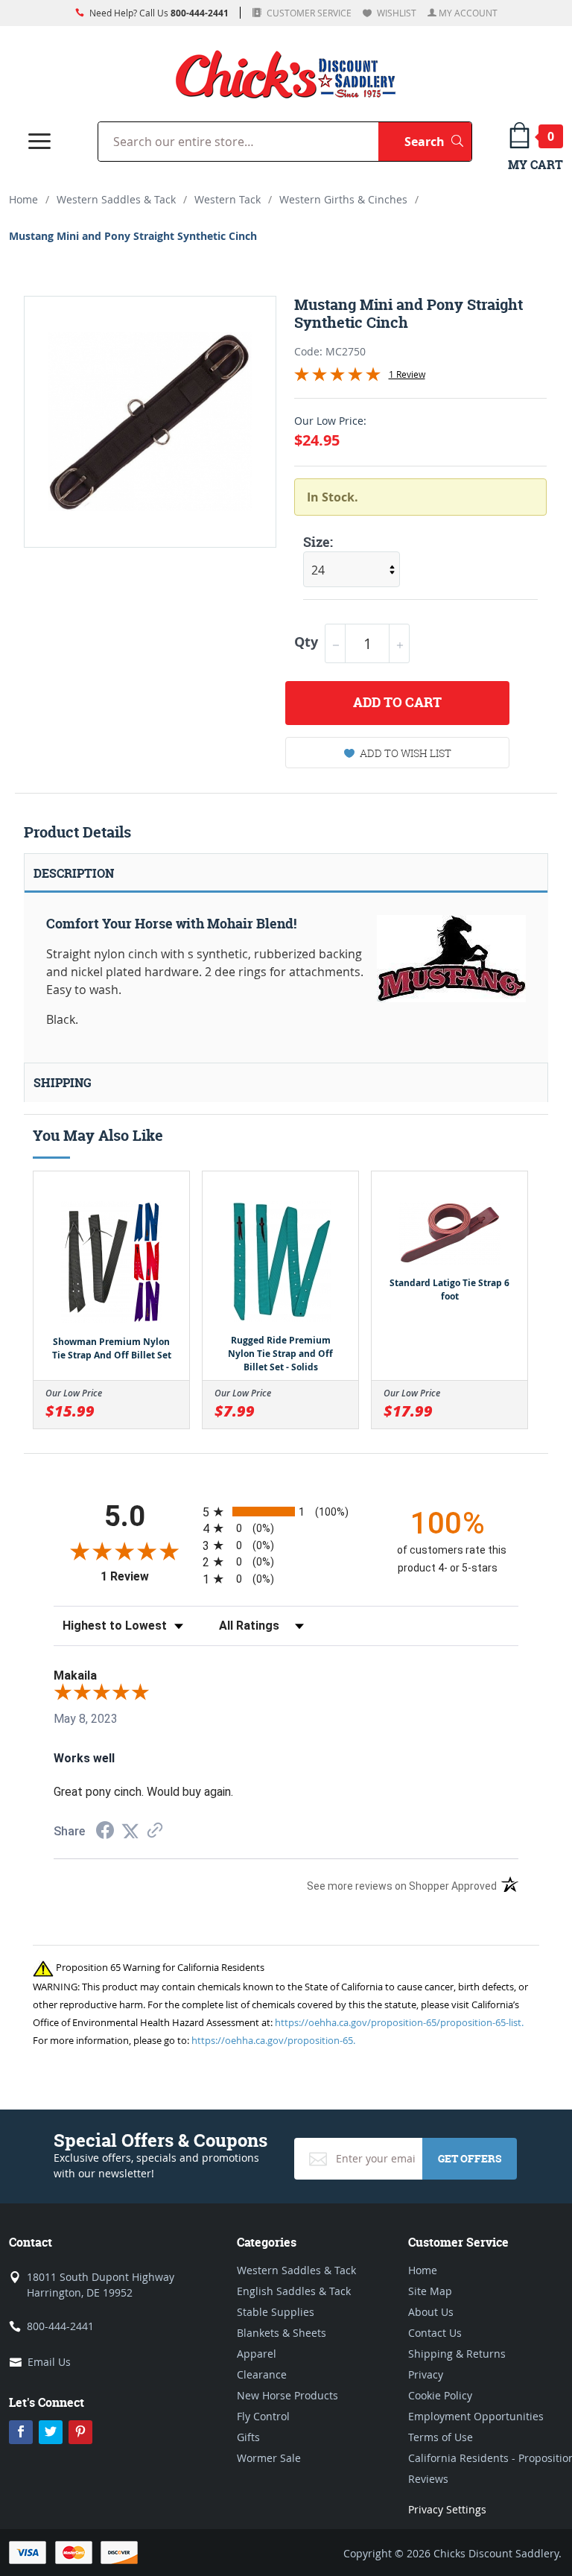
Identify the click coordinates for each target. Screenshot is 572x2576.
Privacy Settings (447, 2509)
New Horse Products (287, 2395)
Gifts (248, 2437)
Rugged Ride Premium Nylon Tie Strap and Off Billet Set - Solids (280, 1354)
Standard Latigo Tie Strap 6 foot (449, 1289)
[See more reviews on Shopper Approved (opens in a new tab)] (155, 1831)
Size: (318, 542)
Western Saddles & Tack (116, 199)
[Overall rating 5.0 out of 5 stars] (337, 377)
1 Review (407, 374)
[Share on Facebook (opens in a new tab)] (105, 1832)
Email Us (49, 2362)
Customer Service (308, 13)
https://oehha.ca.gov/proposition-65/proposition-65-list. (399, 2022)
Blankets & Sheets (282, 2333)
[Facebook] (21, 2432)
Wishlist (395, 13)
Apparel (257, 2354)
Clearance (262, 2374)
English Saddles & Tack (294, 2291)
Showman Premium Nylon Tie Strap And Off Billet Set (112, 1348)
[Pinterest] (80, 2432)
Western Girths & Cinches (343, 199)
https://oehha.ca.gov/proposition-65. (273, 2040)
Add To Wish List (406, 753)
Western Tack (228, 199)
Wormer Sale (269, 2458)
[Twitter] (51, 2432)
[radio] (286, 1512)
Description (74, 873)
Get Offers (470, 2158)
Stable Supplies (276, 2312)
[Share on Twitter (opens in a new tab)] (130, 1831)
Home (23, 199)
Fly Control (263, 2416)
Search (438, 141)
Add (397, 702)
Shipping (63, 1083)
